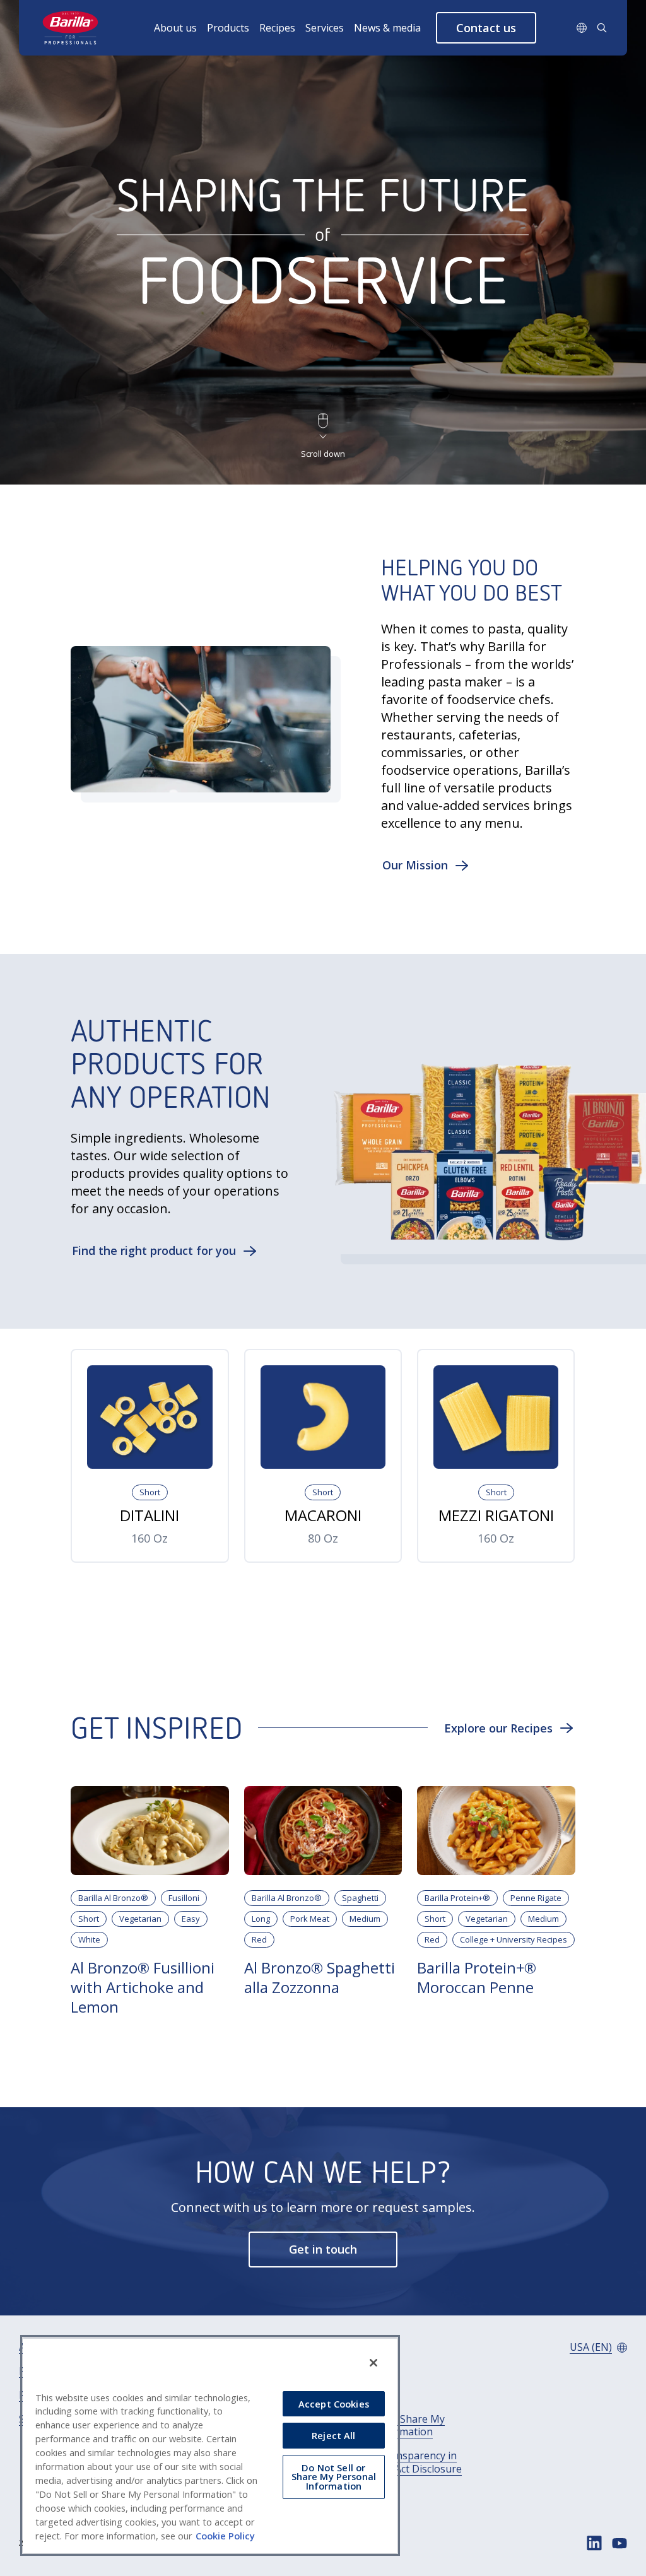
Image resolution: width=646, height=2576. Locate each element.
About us (175, 28)
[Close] (373, 2363)
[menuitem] (180, 28)
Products (228, 28)
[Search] (602, 28)
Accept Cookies (334, 2404)
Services (325, 28)
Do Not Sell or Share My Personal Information (388, 2426)
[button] (486, 28)
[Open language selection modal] (582, 28)
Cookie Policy (225, 2536)
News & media (387, 28)
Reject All (333, 2435)
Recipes (277, 28)
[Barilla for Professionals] (71, 28)
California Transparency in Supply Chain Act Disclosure (396, 2462)
